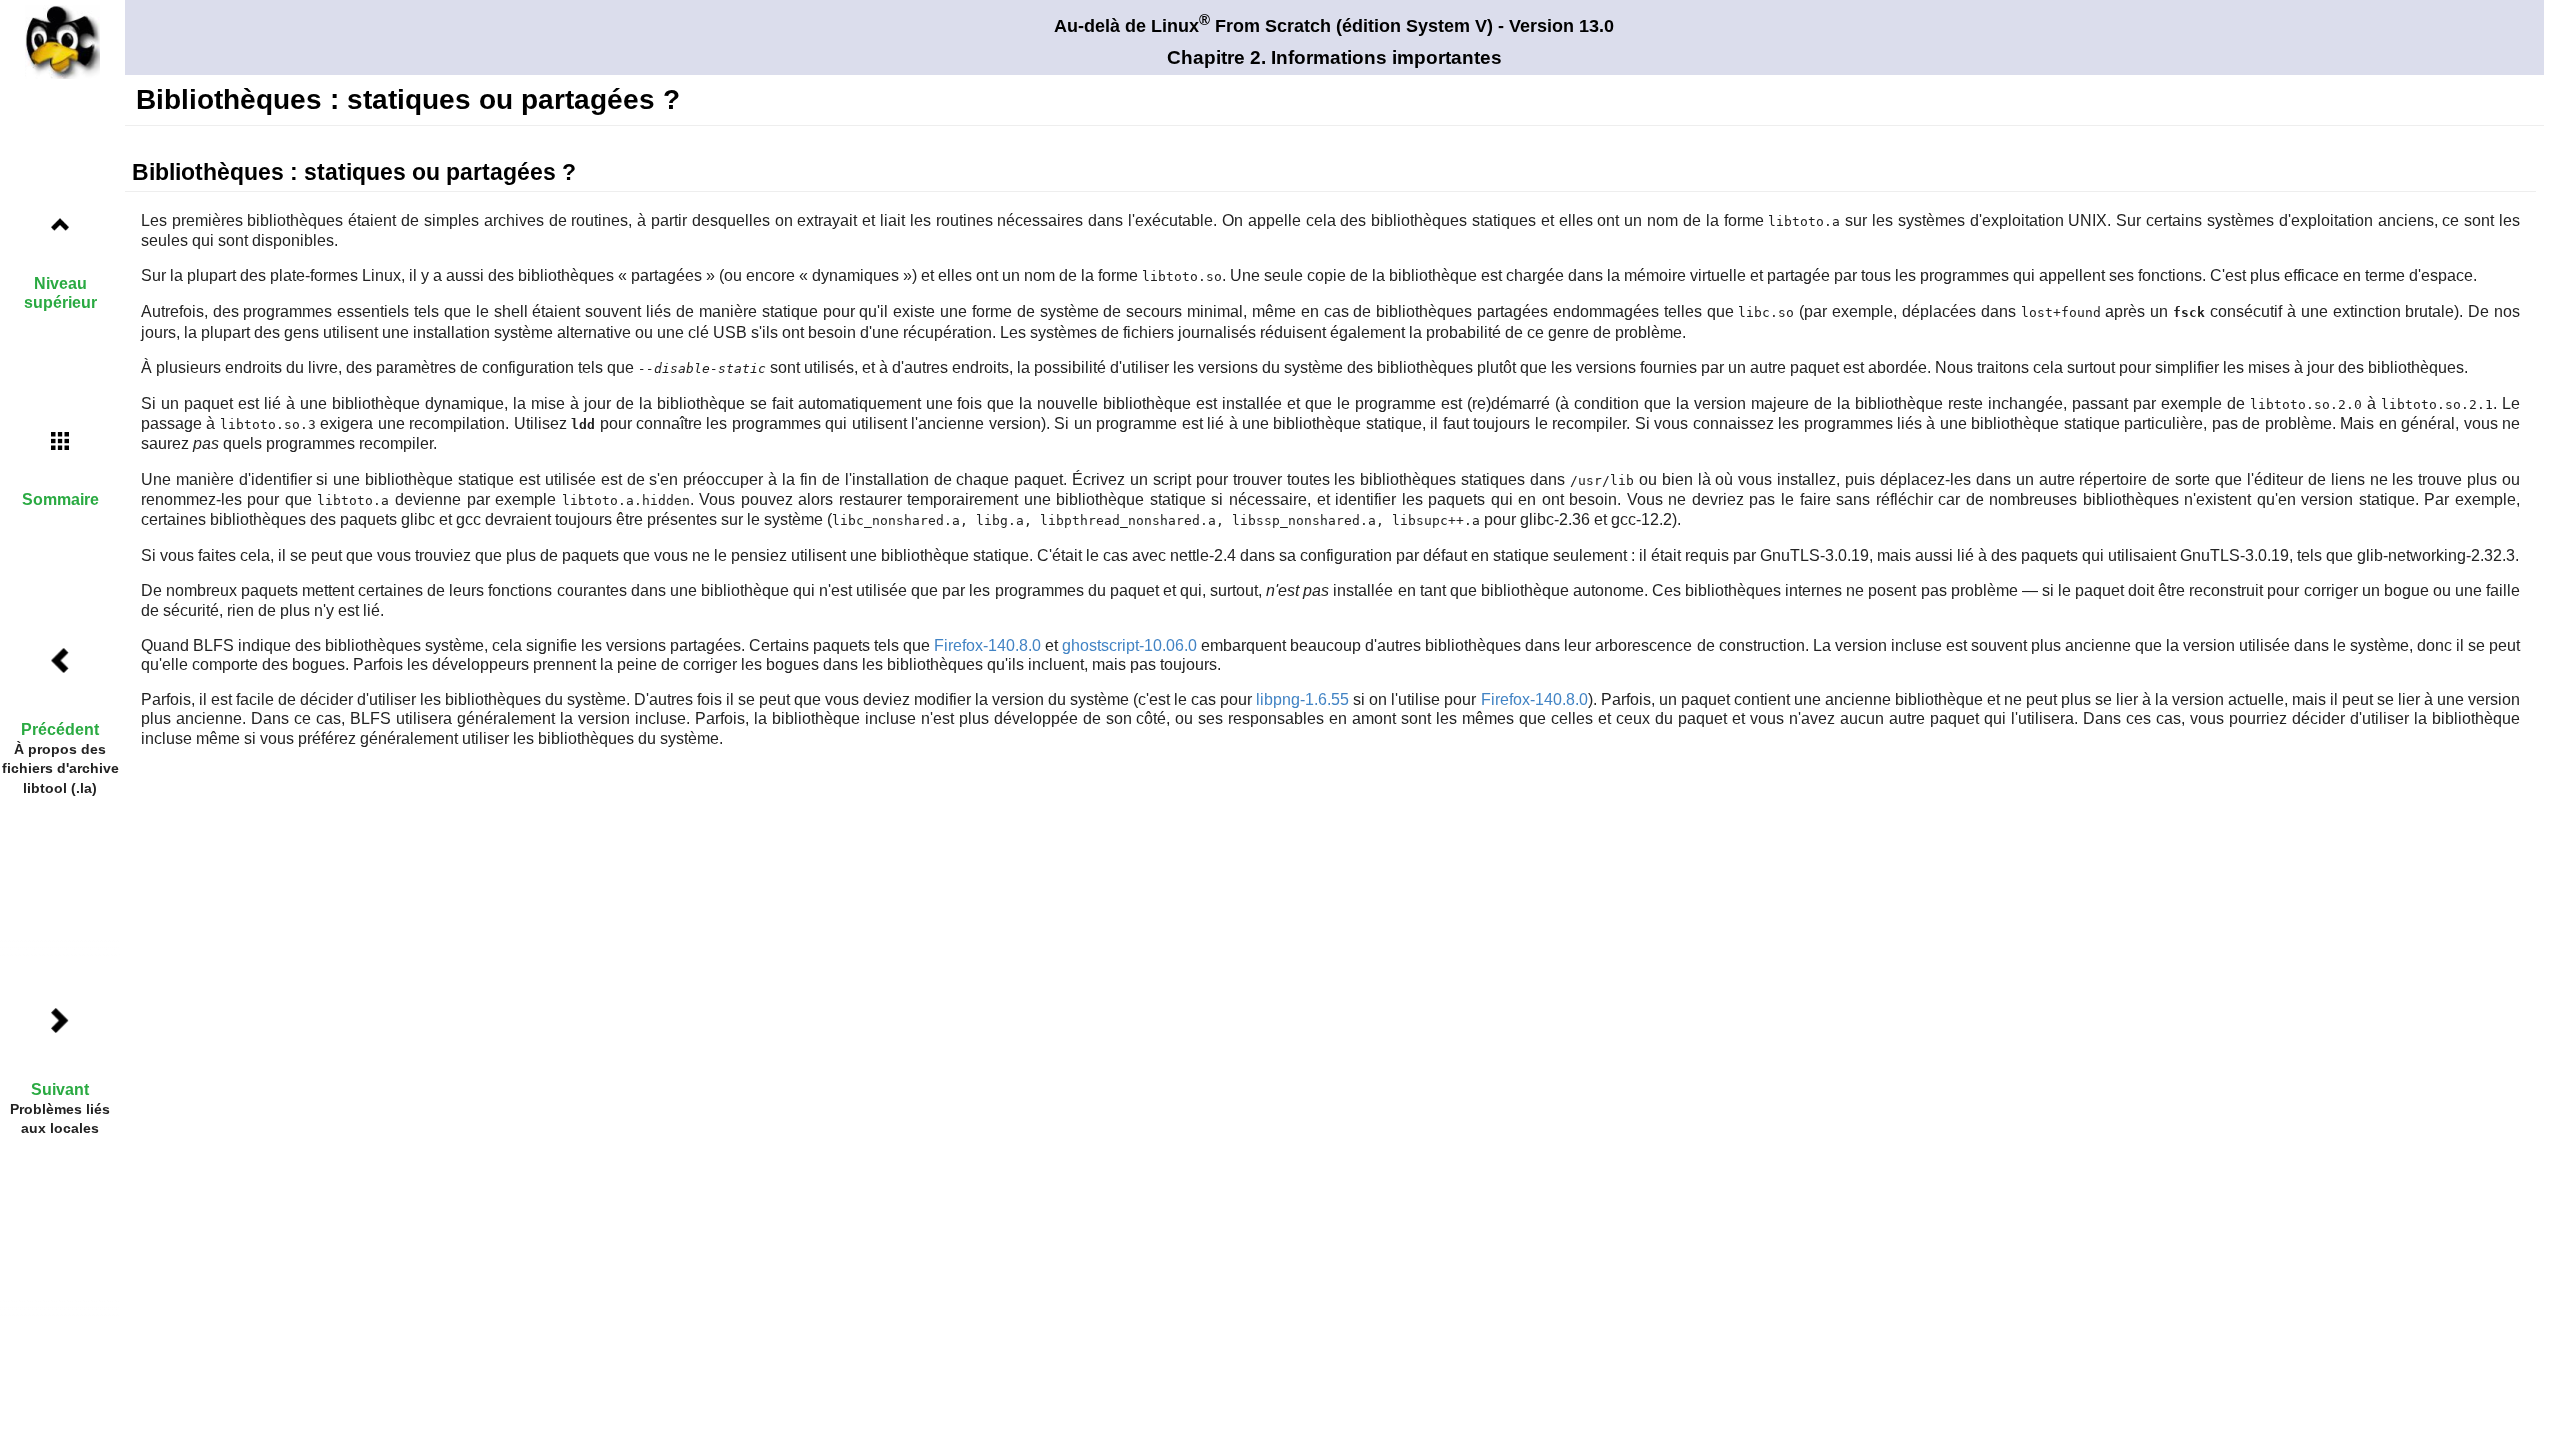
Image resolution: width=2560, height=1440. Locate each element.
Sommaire (60, 499)
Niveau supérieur (60, 293)
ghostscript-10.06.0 (1129, 645)
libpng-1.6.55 (1302, 699)
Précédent (60, 729)
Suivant (60, 1089)
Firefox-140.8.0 (987, 645)
